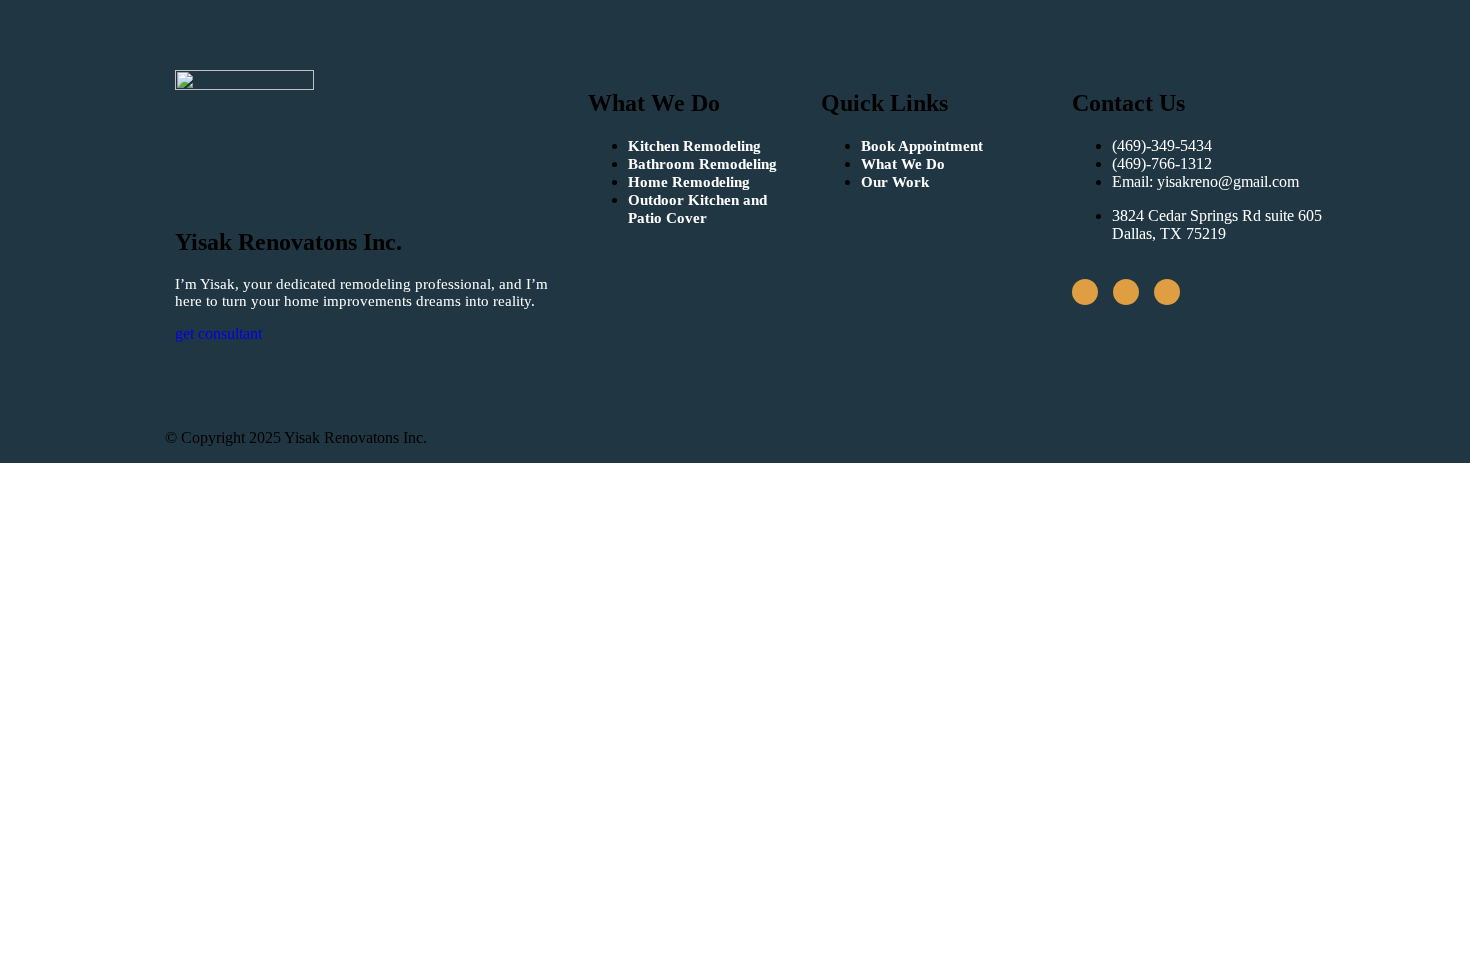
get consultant (218, 333)
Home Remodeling (689, 182)
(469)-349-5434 (1162, 145)
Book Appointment (922, 146)
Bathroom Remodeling (702, 164)
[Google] (1167, 292)
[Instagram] (1085, 292)
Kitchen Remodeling (694, 146)
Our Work (895, 182)
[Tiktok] (1126, 292)
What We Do (903, 164)
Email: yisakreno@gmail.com (1205, 181)
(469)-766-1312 (1162, 163)
